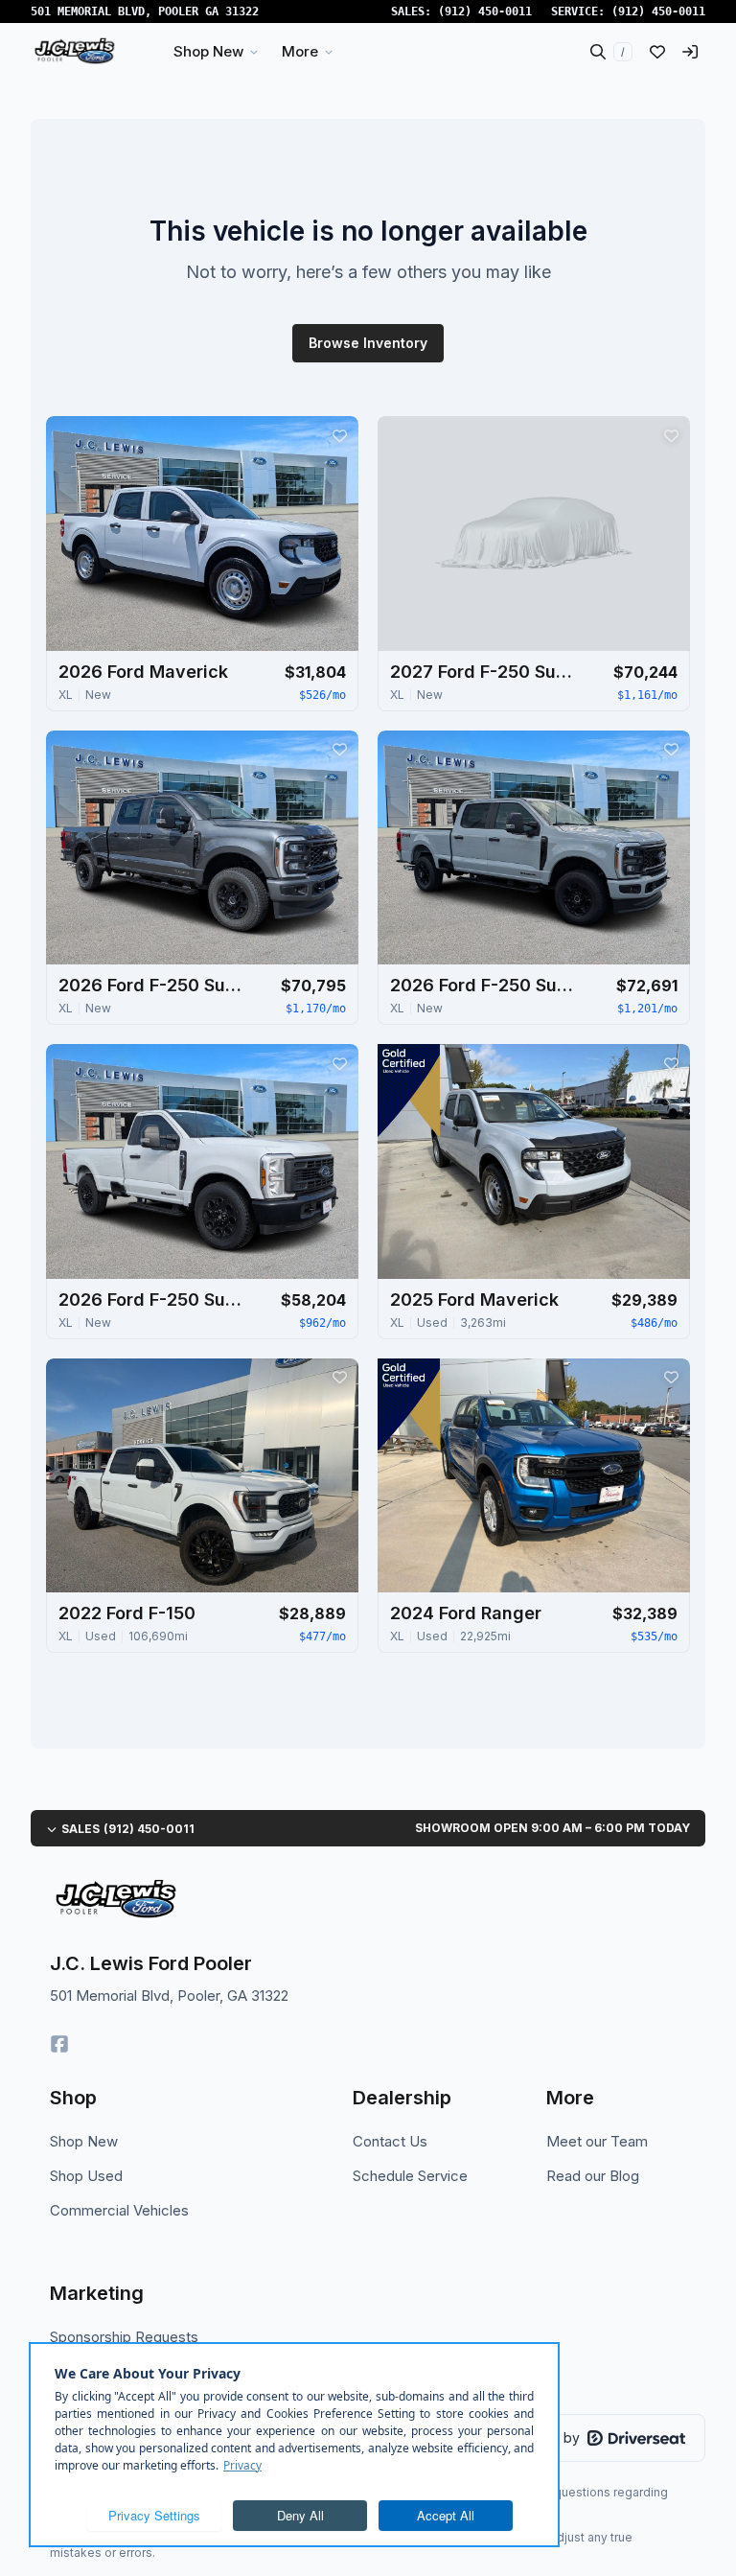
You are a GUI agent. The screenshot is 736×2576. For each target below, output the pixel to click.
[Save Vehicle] (339, 435)
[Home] (74, 52)
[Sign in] (690, 52)
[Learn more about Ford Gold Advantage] (409, 1091)
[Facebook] (59, 2044)
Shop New (84, 2141)
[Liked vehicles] (657, 52)
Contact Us (390, 2141)
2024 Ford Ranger (466, 1613)
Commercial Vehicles (119, 2210)
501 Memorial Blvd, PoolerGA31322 (145, 12)
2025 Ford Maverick (474, 1300)
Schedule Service (410, 2176)
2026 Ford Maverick (143, 672)
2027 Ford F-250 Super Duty (486, 672)
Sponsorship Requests (124, 2337)
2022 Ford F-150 (127, 1613)
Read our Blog (593, 2176)
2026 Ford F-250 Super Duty (154, 985)
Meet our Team (597, 2141)
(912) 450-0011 (485, 12)
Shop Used (86, 2176)
